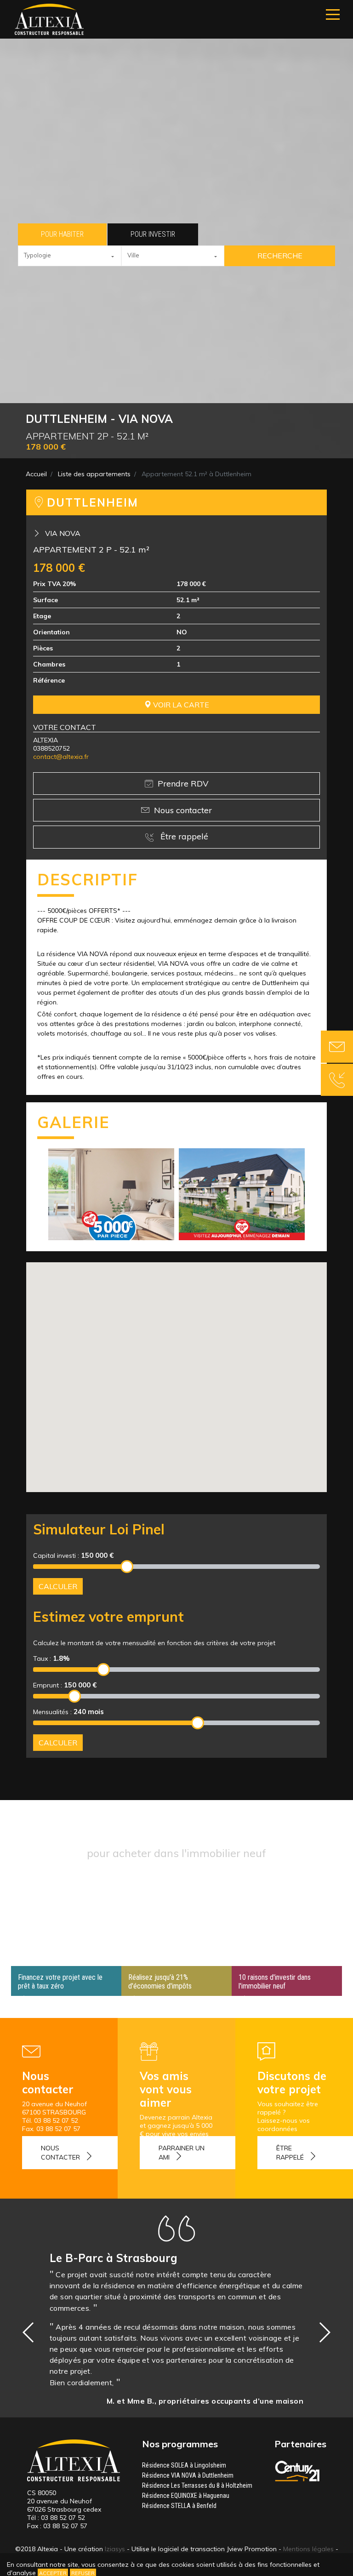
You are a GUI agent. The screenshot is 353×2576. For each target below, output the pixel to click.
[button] (70, 256)
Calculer (58, 1586)
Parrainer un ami (182, 2153)
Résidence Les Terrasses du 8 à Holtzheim (197, 2485)
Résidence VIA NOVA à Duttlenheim (188, 2475)
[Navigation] (333, 14)
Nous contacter (183, 810)
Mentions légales (308, 2549)
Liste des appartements (94, 474)
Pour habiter (62, 234)
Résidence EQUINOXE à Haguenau (186, 2496)
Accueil (36, 474)
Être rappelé (183, 836)
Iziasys (115, 2549)
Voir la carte (180, 705)
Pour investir (153, 234)
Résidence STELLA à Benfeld (179, 2506)
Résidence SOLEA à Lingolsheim (184, 2465)
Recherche (280, 256)
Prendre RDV (183, 784)
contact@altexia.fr (61, 757)
